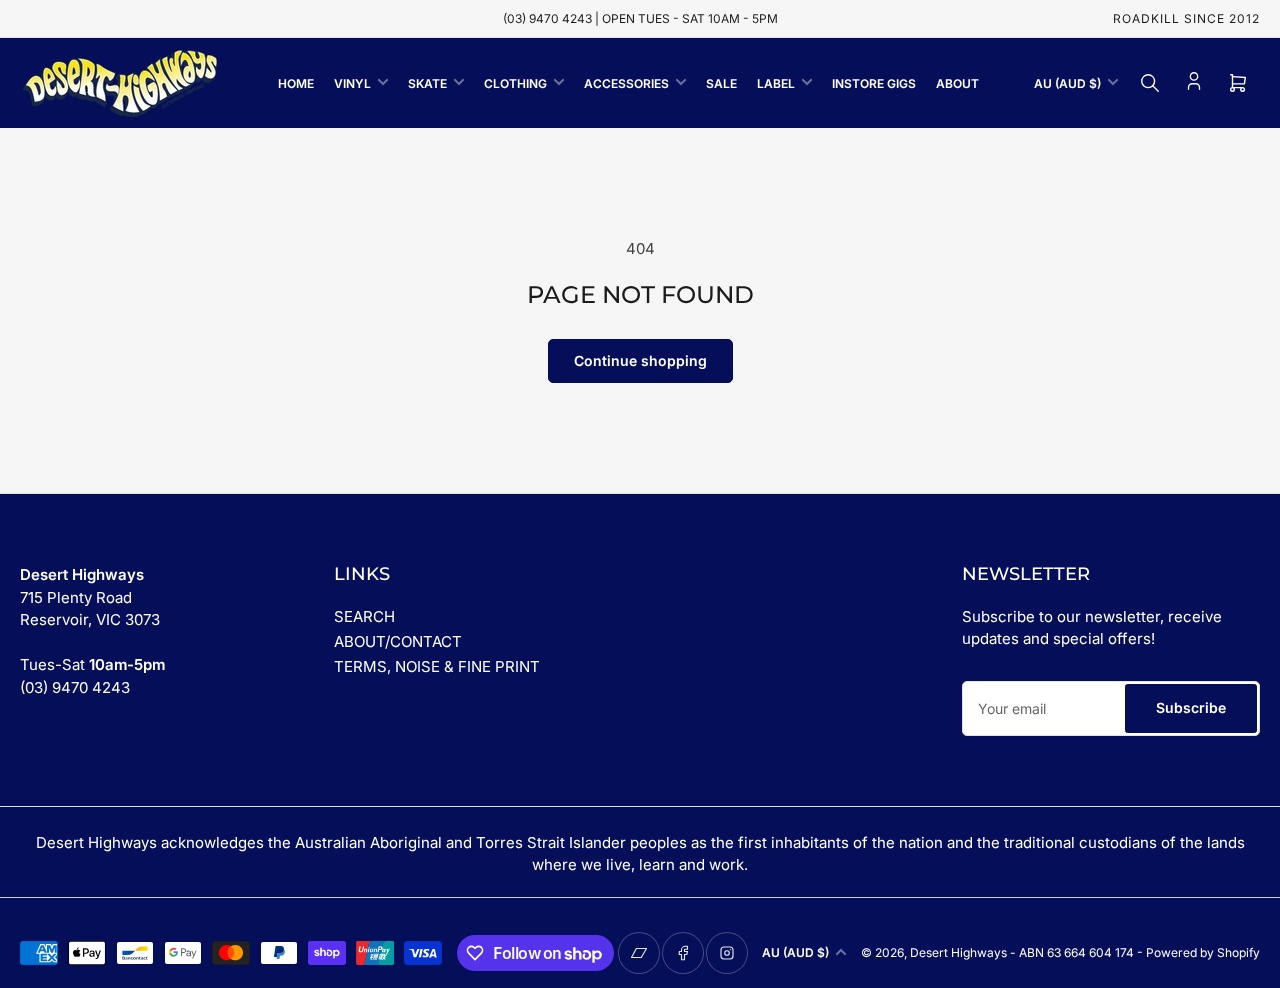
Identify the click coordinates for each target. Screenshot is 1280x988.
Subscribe (1191, 707)
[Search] (1150, 83)
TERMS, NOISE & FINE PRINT (437, 666)
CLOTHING (515, 83)
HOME (296, 83)
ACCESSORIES (626, 83)
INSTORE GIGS (874, 83)
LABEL (776, 83)
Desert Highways (958, 952)
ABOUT (957, 83)
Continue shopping (640, 360)
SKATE (427, 83)
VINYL (352, 83)
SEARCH (364, 616)
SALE (721, 83)
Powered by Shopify (1203, 952)
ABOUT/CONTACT (398, 641)
